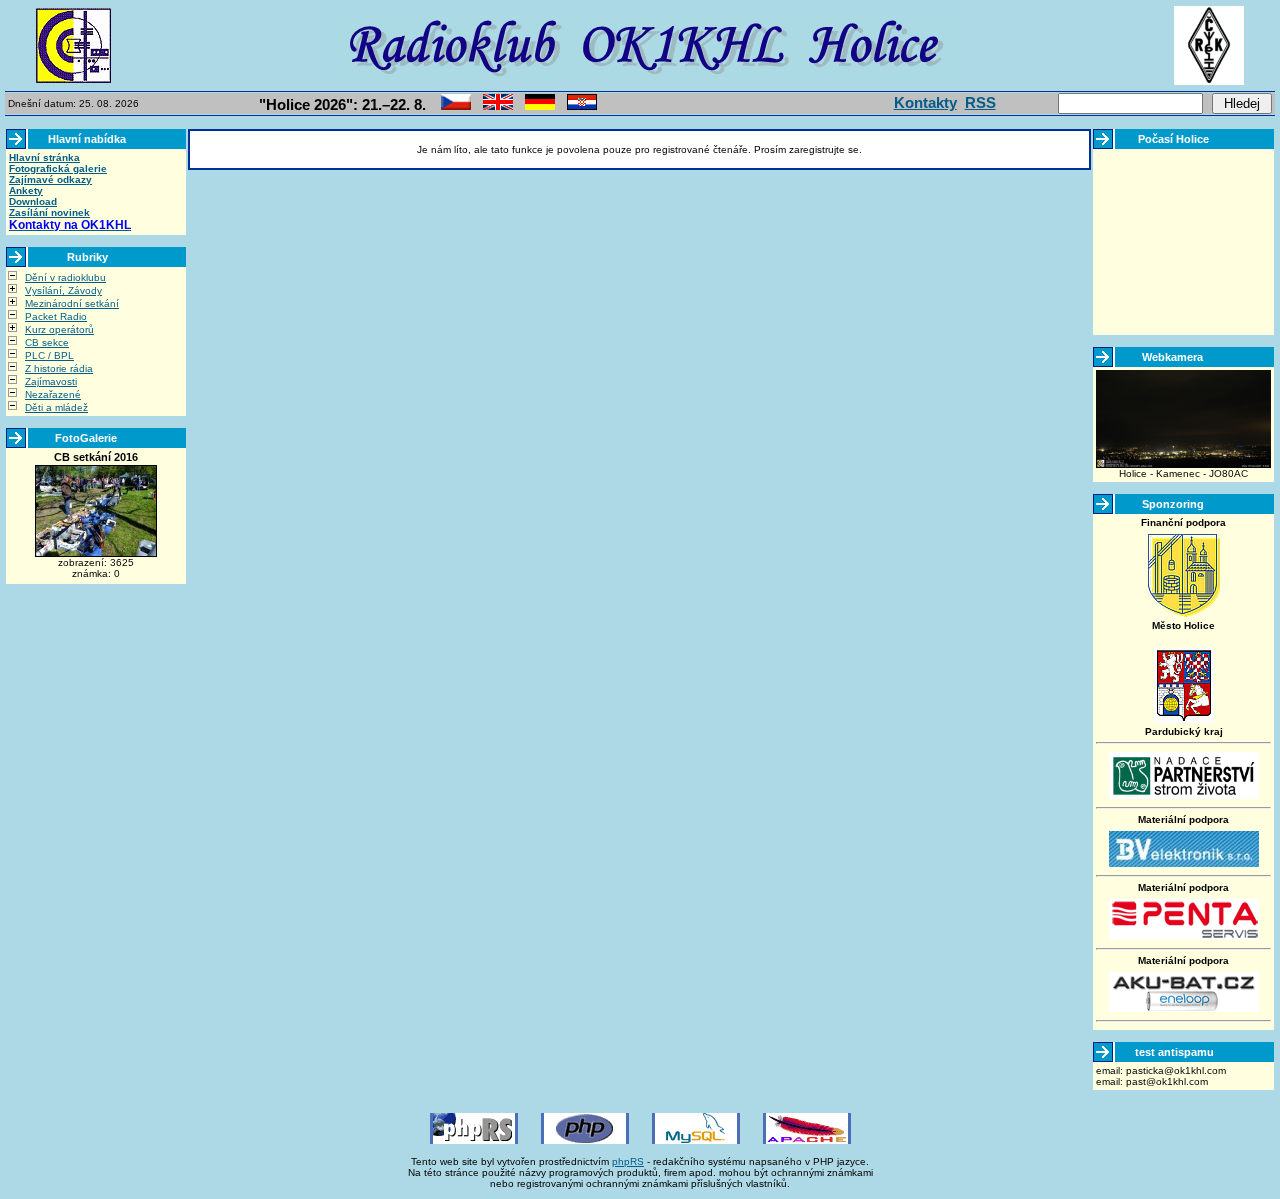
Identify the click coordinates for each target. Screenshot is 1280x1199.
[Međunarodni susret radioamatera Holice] (582, 106)
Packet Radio (56, 316)
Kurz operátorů (59, 329)
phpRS (628, 1161)
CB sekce (47, 342)
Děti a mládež (56, 407)
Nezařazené (53, 394)
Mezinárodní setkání (72, 303)
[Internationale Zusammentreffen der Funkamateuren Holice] (540, 106)
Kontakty (925, 102)
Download (33, 201)
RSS (980, 102)
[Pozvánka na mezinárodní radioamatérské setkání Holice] (456, 106)
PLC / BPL (49, 355)
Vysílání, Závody (63, 290)
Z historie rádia (59, 368)
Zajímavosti (51, 381)
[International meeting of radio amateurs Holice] (498, 106)
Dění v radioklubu (65, 277)
